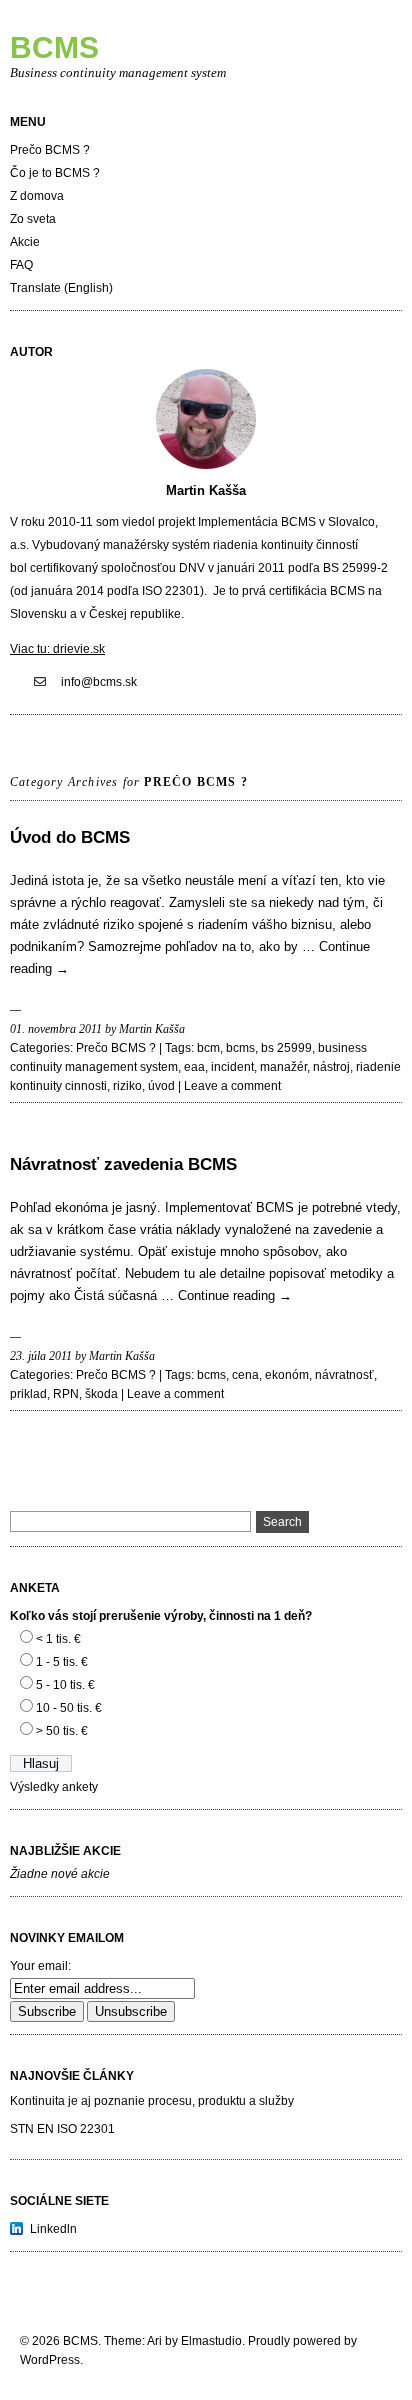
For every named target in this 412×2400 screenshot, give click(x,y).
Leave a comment (232, 1086)
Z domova (37, 196)
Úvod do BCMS (70, 837)
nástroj (331, 1067)
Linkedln (53, 2229)
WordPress (50, 2360)
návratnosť (344, 1375)
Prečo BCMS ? (50, 150)
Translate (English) (61, 288)
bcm (208, 1048)
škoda (101, 1394)
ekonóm (287, 1375)
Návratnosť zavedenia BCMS (123, 1164)
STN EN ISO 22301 (62, 2129)
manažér (283, 1067)
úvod (161, 1086)
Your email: (40, 1966)
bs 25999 (286, 1048)
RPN (66, 1394)
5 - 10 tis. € (65, 1685)
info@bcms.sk (99, 682)
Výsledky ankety (54, 1787)
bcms (240, 1048)
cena (245, 1375)
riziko (127, 1086)
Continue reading (235, 1295)
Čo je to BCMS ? (55, 173)
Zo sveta (33, 219)
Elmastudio (211, 2341)
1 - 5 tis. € (62, 1662)
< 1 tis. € (58, 1639)
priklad (28, 1394)
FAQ (21, 265)
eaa (194, 1067)
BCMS (54, 47)
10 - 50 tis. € (69, 1708)
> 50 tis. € (62, 1731)
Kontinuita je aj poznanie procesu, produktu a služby (152, 2101)
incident (232, 1067)
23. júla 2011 (41, 1356)
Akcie (25, 242)
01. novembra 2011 (56, 1029)
